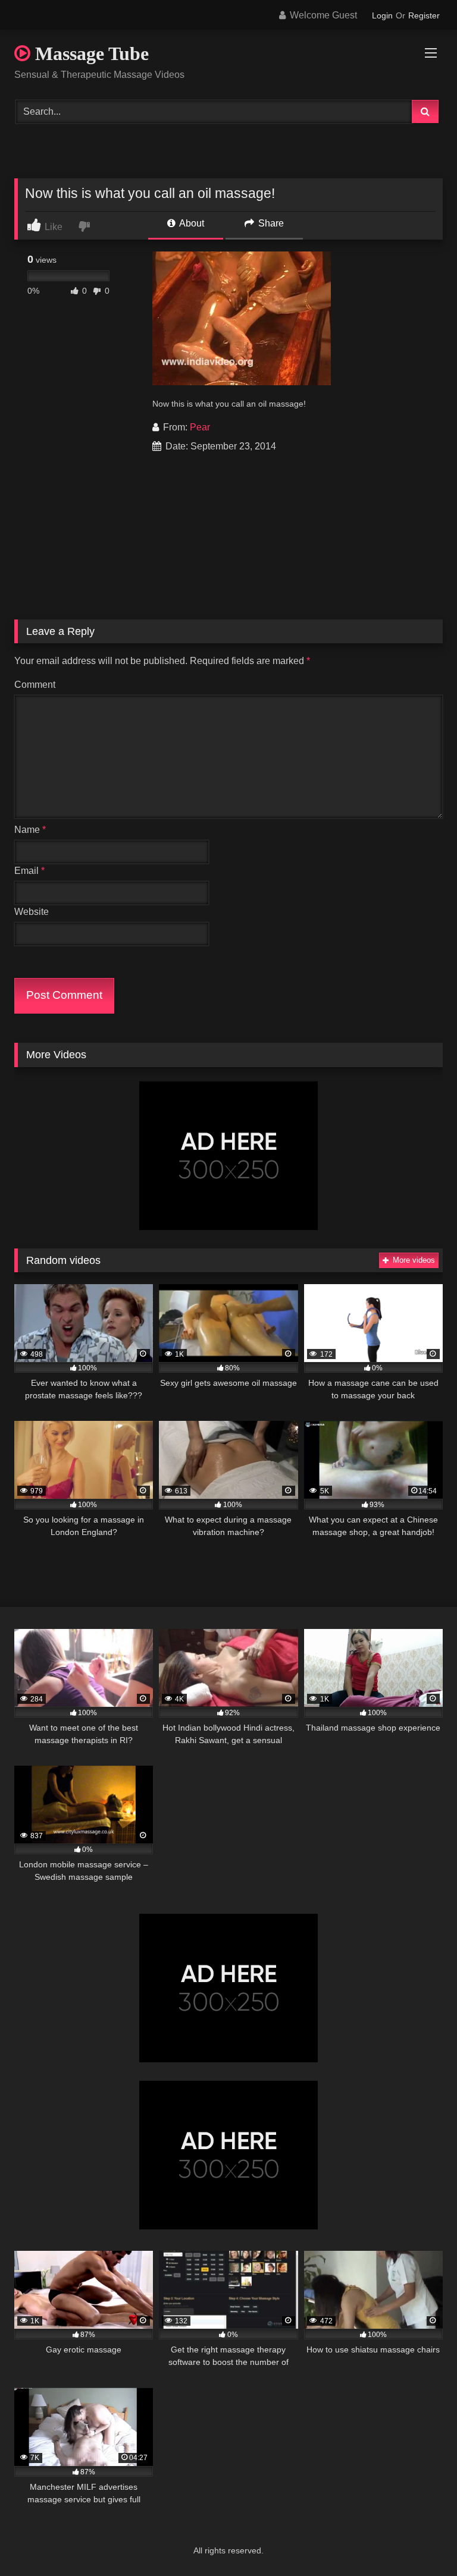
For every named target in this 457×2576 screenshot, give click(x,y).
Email (29, 871)
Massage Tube (90, 54)
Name (30, 830)
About (191, 223)
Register (424, 15)
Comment (35, 685)
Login (382, 15)
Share (270, 223)
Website (32, 912)
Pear (200, 427)
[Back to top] (420, 2541)
